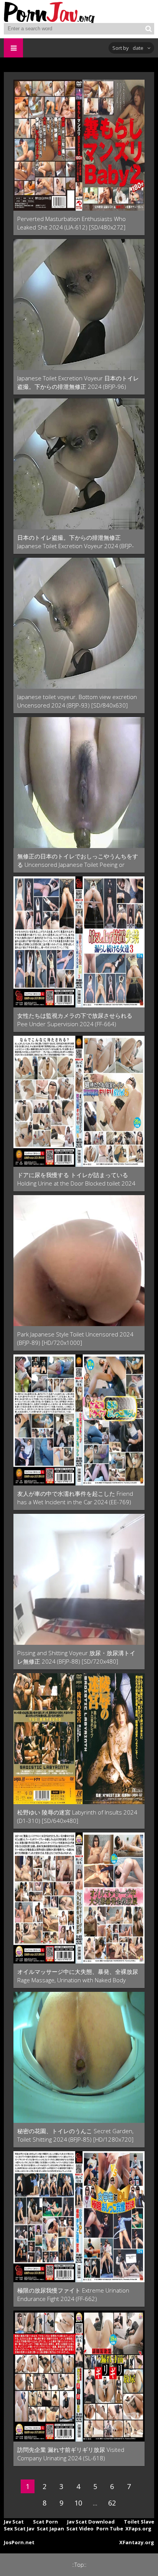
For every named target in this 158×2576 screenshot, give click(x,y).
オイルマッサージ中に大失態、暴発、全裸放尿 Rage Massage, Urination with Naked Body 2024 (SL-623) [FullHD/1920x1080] (78, 1976)
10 (78, 2503)
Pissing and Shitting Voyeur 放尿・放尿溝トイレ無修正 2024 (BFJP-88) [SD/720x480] (76, 1657)
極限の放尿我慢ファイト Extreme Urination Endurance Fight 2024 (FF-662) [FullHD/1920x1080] (73, 2295)
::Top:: (79, 2565)
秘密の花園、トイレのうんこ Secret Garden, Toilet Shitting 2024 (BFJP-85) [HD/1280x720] (75, 2135)
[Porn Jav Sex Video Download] (50, 11)
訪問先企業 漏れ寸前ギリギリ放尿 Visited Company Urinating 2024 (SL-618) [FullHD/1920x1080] (71, 2454)
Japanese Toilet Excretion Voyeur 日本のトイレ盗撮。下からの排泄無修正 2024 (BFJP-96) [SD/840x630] (78, 382)
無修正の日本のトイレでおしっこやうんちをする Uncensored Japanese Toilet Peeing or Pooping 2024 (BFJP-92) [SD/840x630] (78, 861)
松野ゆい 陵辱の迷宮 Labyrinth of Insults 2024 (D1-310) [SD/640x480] (77, 1816)
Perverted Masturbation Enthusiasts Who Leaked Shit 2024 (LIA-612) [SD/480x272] (72, 223)
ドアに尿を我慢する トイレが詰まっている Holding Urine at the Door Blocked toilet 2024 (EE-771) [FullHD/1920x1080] (76, 1179)
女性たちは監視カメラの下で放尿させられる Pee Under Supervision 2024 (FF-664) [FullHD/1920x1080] (75, 1020)
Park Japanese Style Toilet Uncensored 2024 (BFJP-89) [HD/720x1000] (75, 1338)
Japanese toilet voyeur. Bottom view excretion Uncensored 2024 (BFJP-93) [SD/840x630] (77, 701)
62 (112, 2503)
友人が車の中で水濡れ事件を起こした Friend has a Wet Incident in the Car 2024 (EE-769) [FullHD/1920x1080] (75, 1498)
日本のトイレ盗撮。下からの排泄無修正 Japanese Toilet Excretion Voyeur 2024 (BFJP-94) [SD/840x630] (76, 542)
